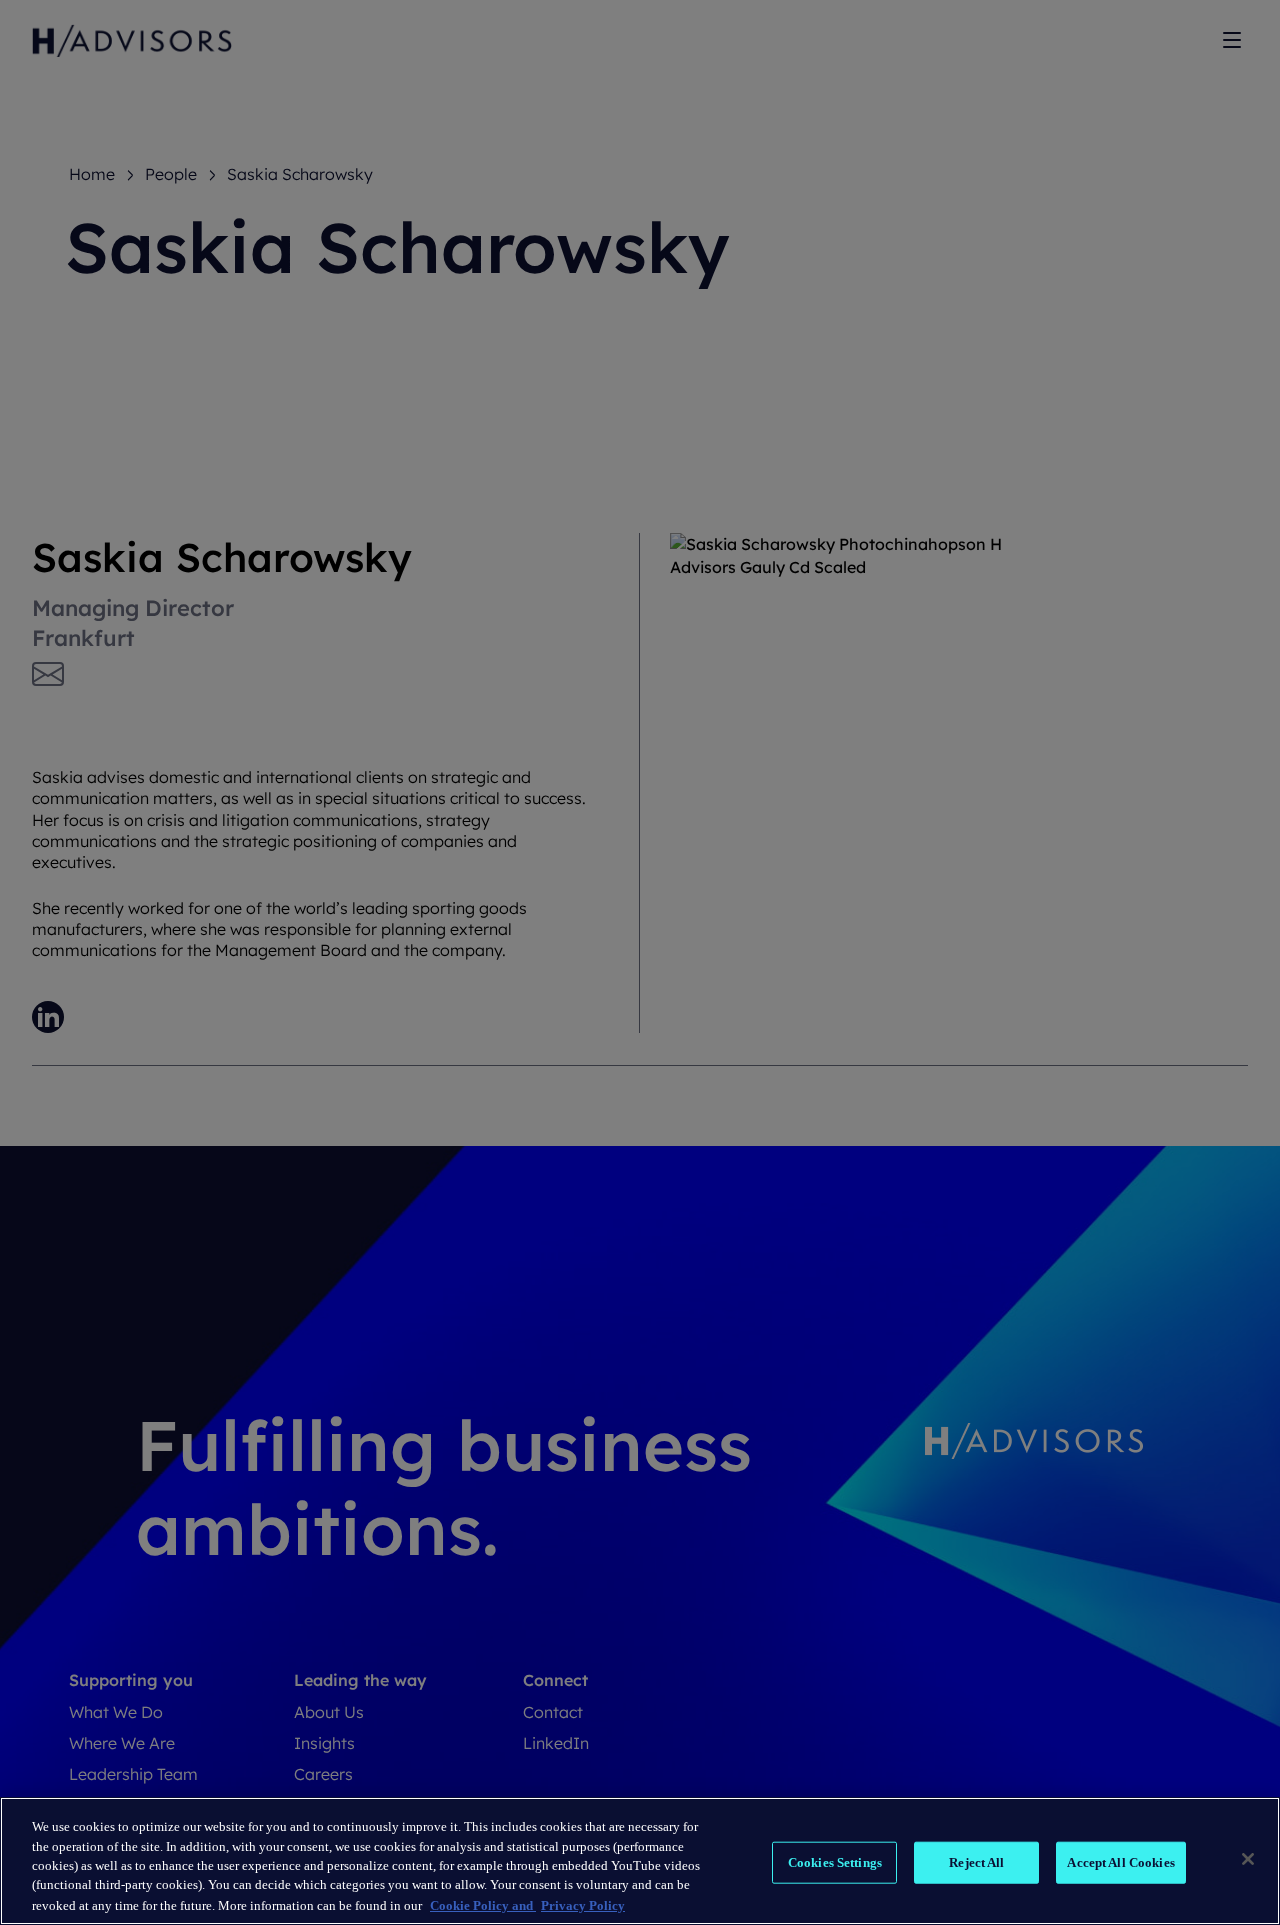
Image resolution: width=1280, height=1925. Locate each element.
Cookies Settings (835, 1862)
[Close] (1248, 1859)
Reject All (976, 1862)
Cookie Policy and (483, 1904)
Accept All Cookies (1120, 1862)
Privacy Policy (583, 1904)
